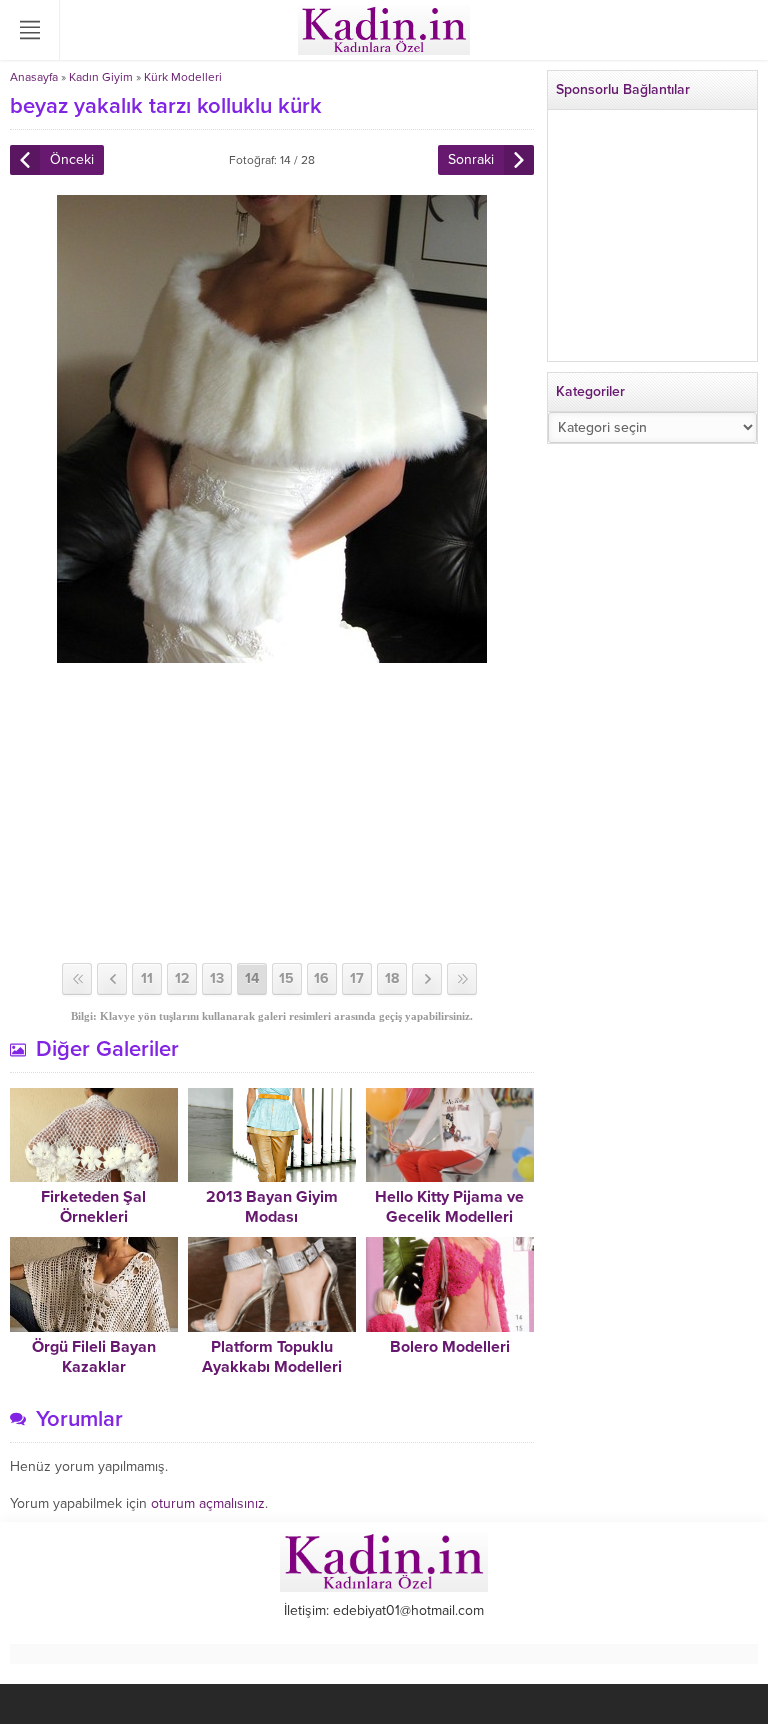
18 (392, 978)
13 (217, 978)
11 (147, 978)
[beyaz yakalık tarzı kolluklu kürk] (272, 654)
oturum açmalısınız (208, 1503)
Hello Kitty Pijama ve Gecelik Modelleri (449, 1207)
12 (182, 978)
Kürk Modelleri (183, 77)
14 (252, 978)
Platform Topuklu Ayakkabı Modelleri (272, 1357)
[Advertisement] (272, 813)
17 (357, 978)
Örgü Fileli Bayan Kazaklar (94, 1357)
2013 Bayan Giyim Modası (272, 1207)
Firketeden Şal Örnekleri (93, 1207)
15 (286, 978)
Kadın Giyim (101, 77)
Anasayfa (34, 77)
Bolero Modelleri (450, 1347)
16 (321, 978)
